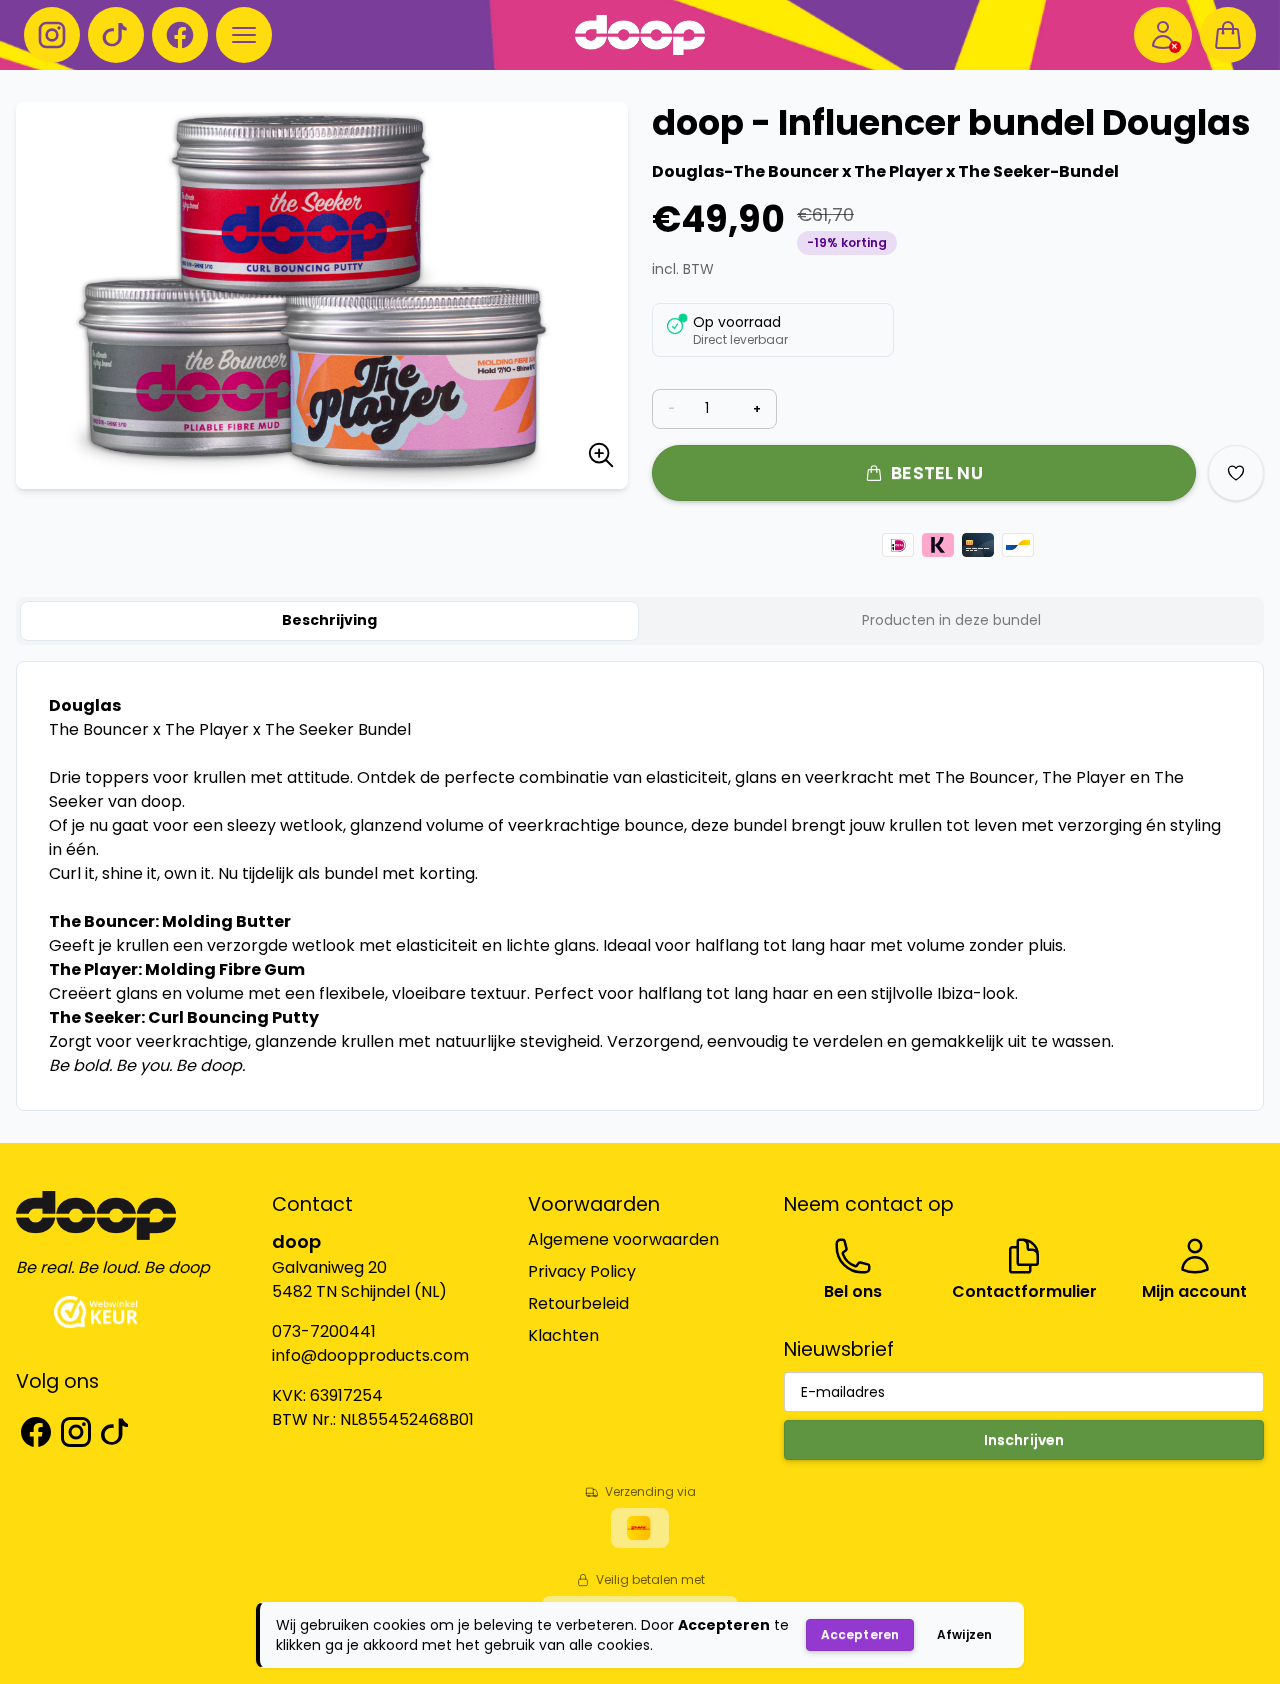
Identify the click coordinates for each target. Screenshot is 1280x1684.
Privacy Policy (582, 1271)
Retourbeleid (578, 1303)
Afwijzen (964, 1634)
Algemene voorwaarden (623, 1239)
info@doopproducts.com (370, 1355)
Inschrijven (1024, 1440)
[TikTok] (116, 35)
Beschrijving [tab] (329, 620)
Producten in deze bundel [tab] (951, 620)
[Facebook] (180, 35)
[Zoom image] (601, 458)
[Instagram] (52, 35)
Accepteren (860, 1634)
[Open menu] (244, 35)
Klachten (563, 1335)
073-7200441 (324, 1331)
